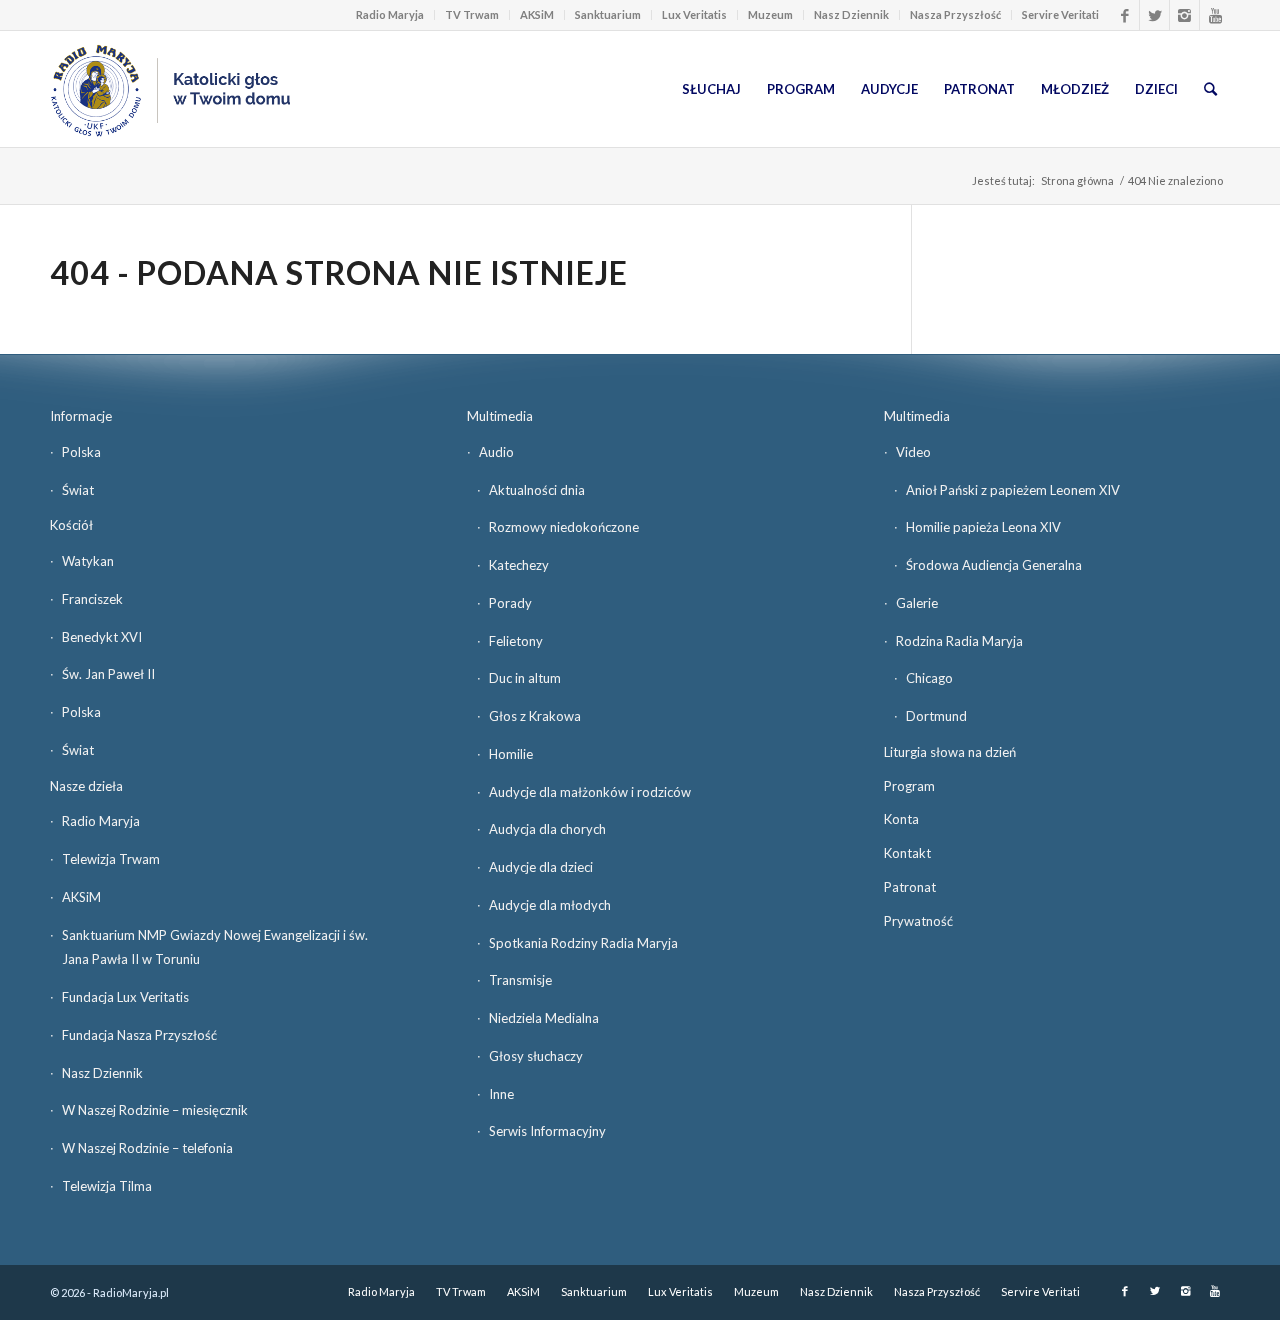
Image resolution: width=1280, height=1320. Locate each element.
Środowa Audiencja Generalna (994, 565)
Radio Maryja (390, 14)
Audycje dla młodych (550, 905)
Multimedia (500, 416)
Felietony (516, 641)
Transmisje (520, 980)
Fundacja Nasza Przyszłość (139, 1035)
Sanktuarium (608, 14)
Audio (496, 452)
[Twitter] (1154, 15)
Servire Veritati (1060, 14)
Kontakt (907, 853)
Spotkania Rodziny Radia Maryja (583, 943)
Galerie (917, 603)
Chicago (929, 678)
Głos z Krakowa (535, 716)
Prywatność (918, 921)
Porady (510, 603)
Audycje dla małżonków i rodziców (590, 792)
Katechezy (519, 565)
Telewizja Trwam (111, 859)
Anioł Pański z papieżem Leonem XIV (1013, 490)
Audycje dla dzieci (541, 867)
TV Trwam (472, 14)
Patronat (910, 887)
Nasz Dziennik (851, 14)
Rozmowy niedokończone (564, 527)
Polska (81, 452)
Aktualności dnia (537, 490)
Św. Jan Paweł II (108, 674)
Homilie (511, 754)
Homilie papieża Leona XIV (983, 527)
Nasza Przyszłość (955, 14)
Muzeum (770, 14)
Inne (501, 1094)
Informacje (81, 416)
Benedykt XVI (102, 637)
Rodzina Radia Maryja (959, 641)
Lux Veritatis (694, 14)
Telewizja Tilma (107, 1186)
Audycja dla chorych (547, 829)
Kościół (71, 525)
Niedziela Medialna (544, 1018)
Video (913, 452)
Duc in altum (525, 678)
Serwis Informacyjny (547, 1131)
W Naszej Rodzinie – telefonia (147, 1148)
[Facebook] (1124, 15)
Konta (901, 819)
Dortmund (936, 716)
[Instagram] (1184, 15)
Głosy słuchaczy (536, 1056)
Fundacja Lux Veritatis (125, 997)
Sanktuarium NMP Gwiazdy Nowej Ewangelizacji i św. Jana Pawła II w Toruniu (215, 947)
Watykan (88, 561)
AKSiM (537, 14)
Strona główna (1077, 180)
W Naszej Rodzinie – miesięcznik (155, 1110)
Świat (78, 490)
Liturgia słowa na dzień (950, 752)
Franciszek (92, 599)
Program (909, 786)
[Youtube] (1215, 15)
